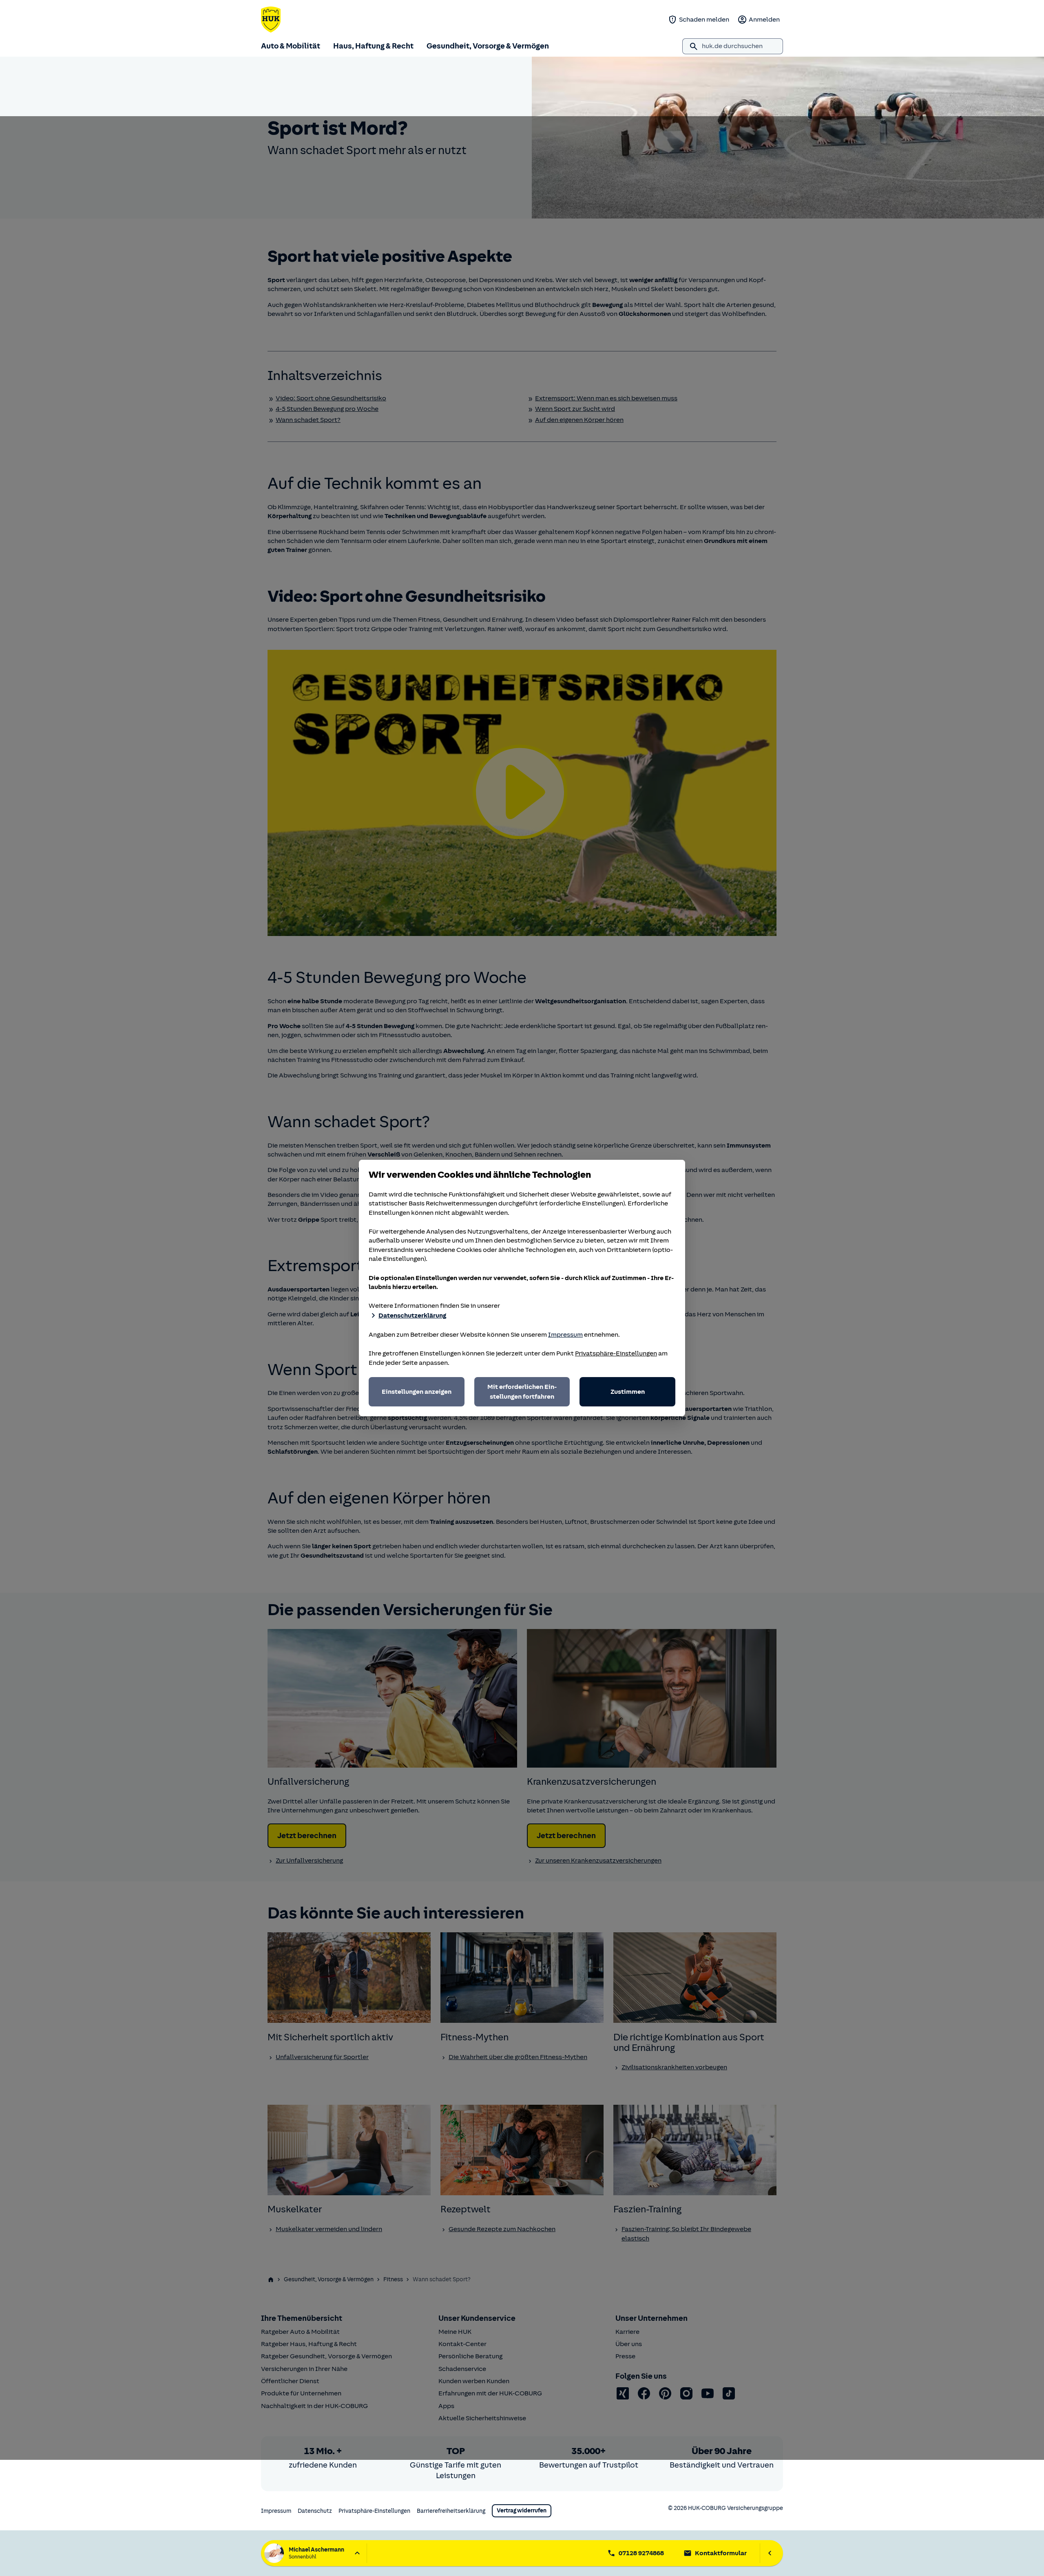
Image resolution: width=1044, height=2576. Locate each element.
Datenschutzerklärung (412, 1316)
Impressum (565, 1335)
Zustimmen (628, 1392)
